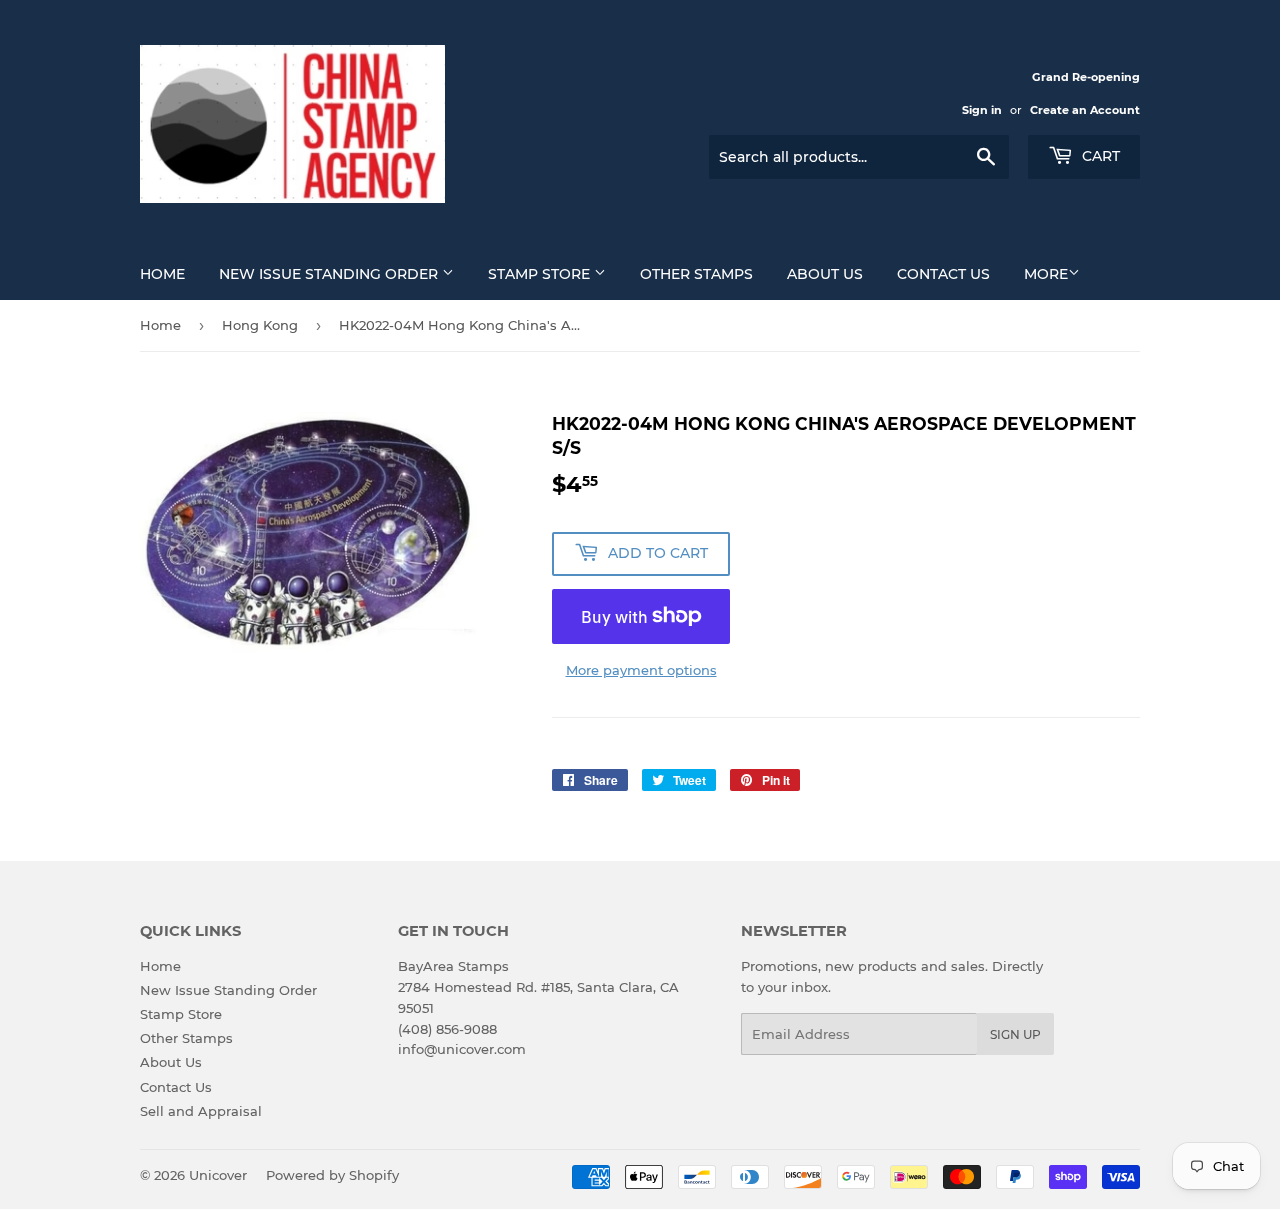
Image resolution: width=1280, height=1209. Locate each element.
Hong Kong (260, 325)
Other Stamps (696, 274)
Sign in (982, 110)
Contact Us (943, 274)
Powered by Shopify (332, 1175)
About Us (825, 274)
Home (162, 274)
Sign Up (1015, 1034)
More (1046, 274)
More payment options (641, 670)
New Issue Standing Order (330, 274)
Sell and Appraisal (201, 1111)
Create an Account (1085, 110)
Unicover (218, 1175)
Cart (1099, 156)
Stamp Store (541, 274)
